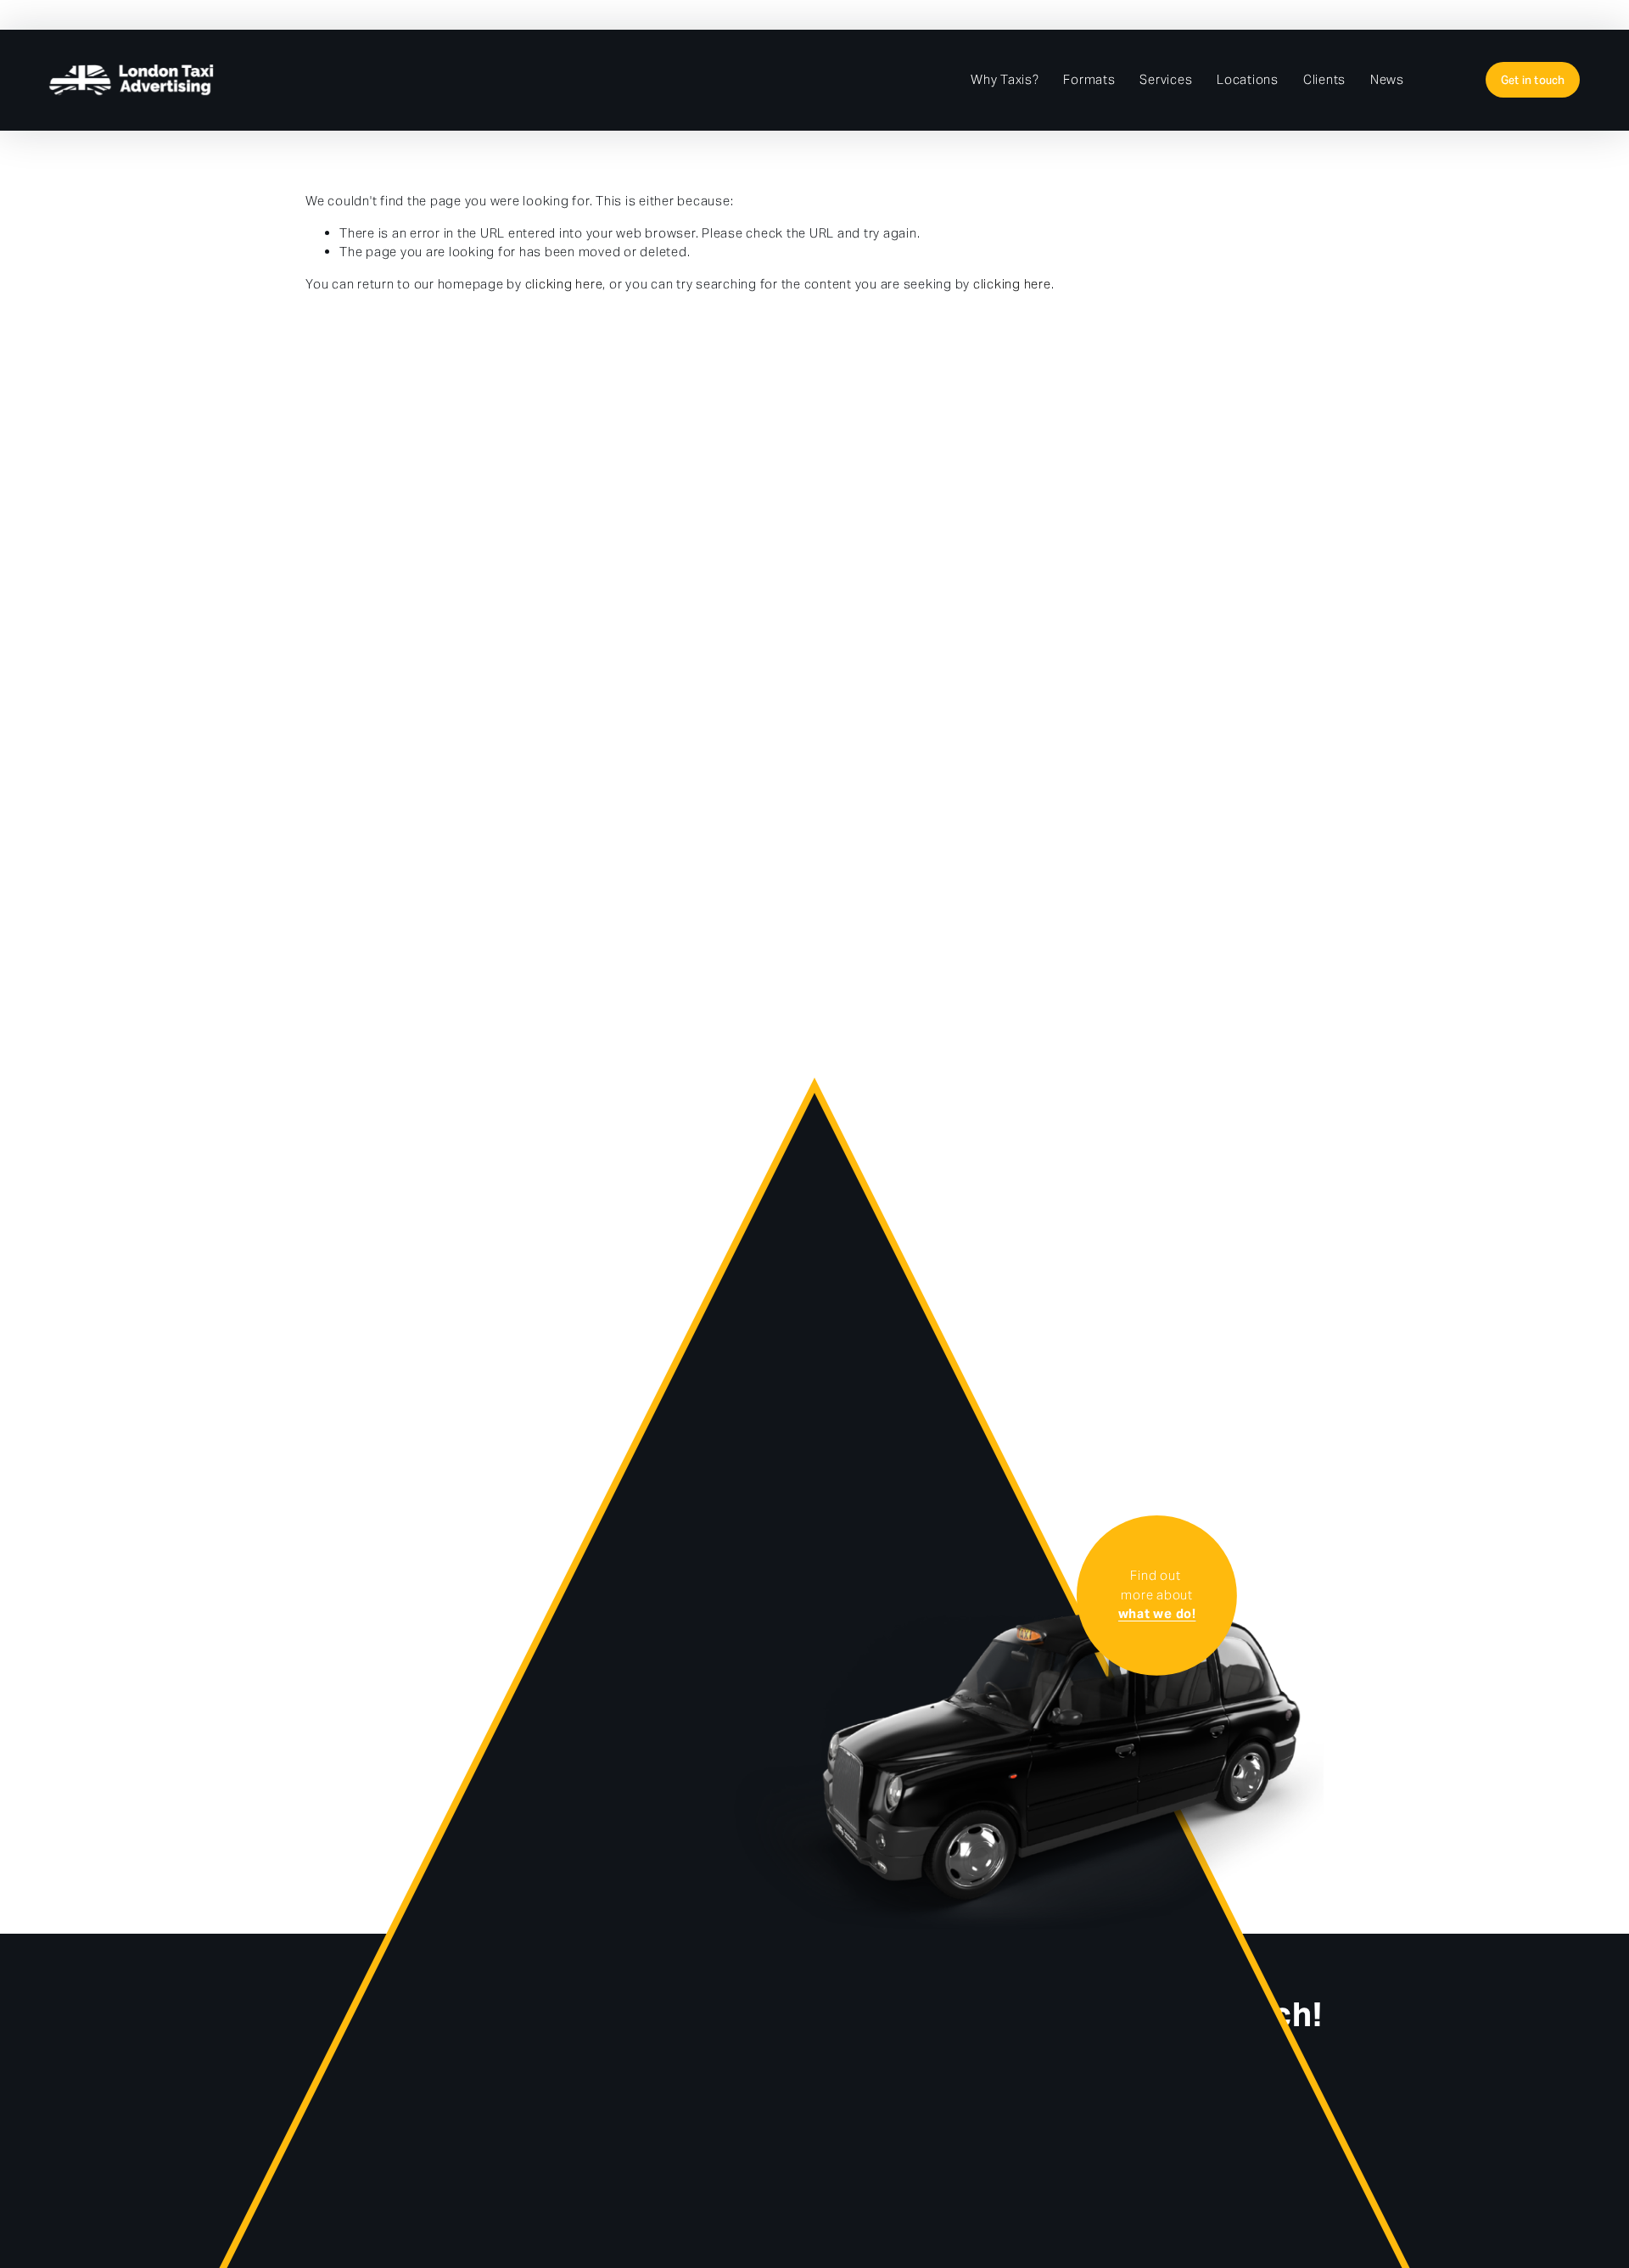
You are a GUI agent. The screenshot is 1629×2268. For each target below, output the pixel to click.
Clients (1324, 79)
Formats (1089, 79)
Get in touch (1533, 80)
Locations (1248, 79)
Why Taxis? (1005, 79)
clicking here (564, 284)
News (1387, 79)
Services (1166, 79)
